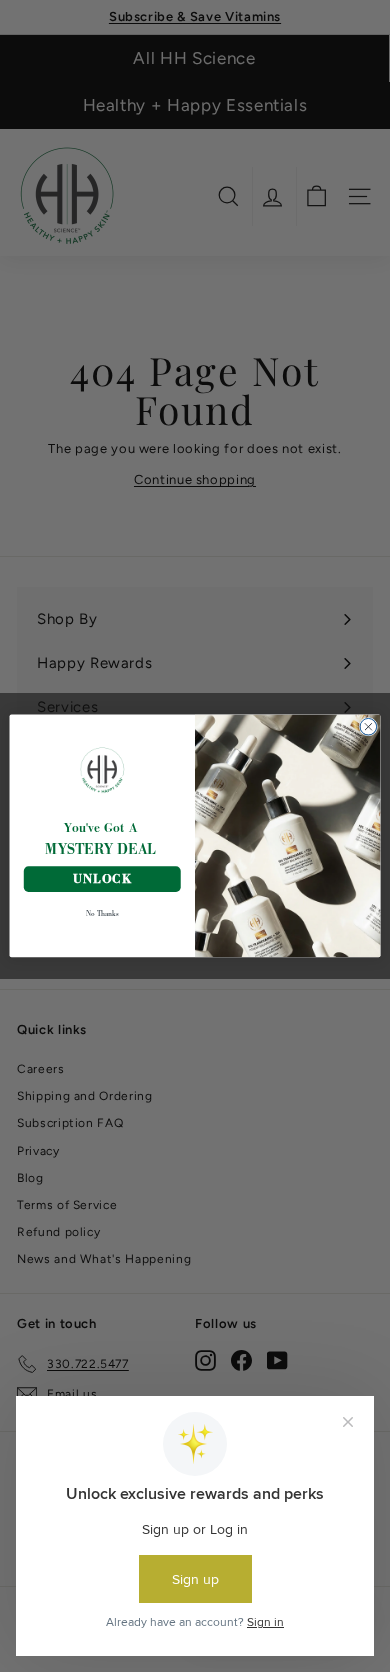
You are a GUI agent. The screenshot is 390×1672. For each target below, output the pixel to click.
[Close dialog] (368, 727)
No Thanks (102, 913)
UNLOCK (102, 879)
